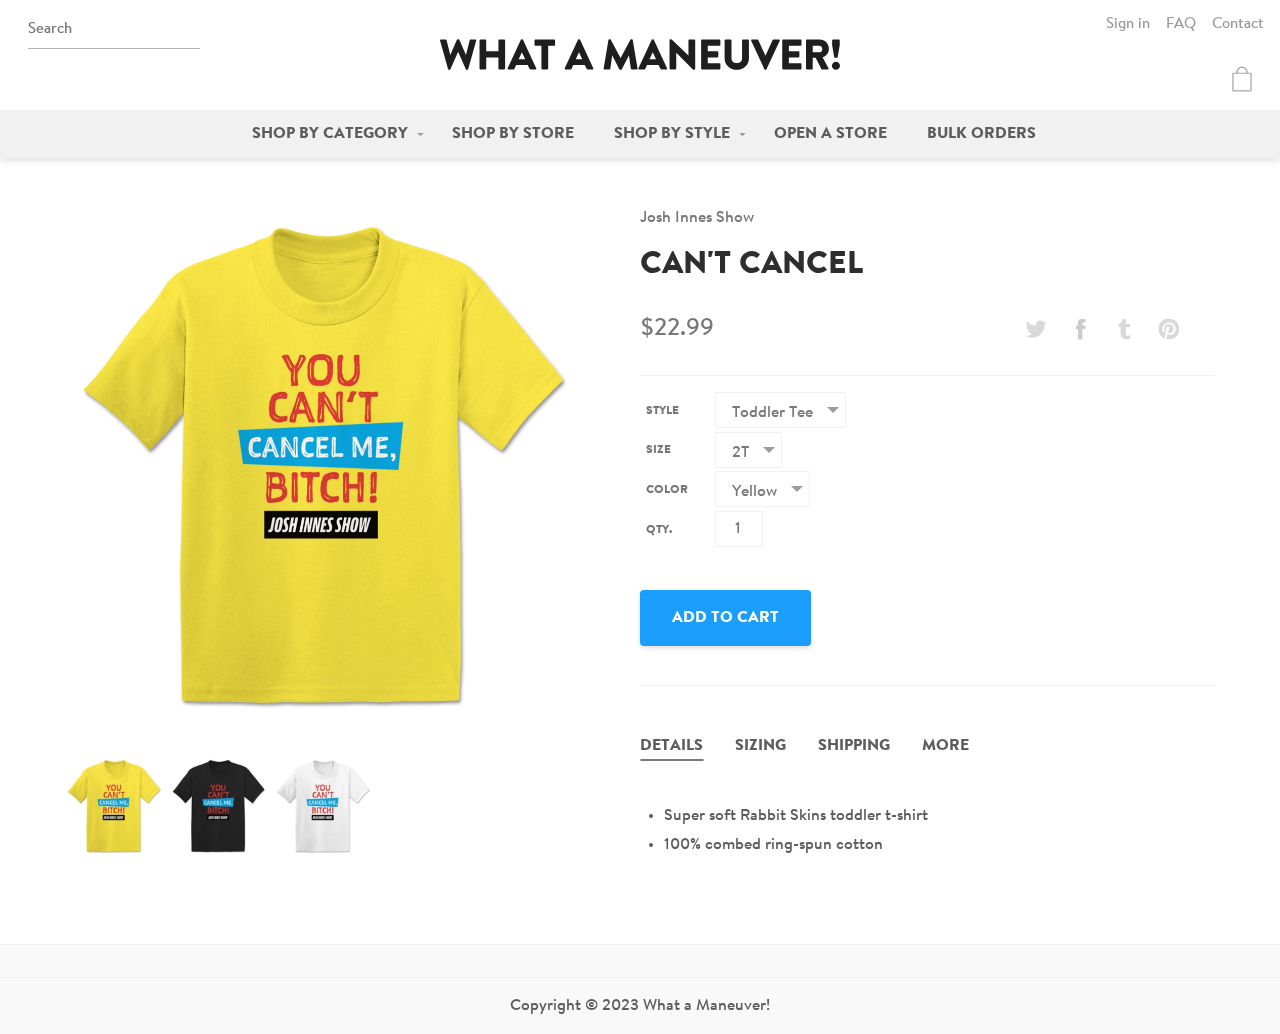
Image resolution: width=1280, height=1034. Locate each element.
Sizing (760, 746)
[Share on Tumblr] (1125, 329)
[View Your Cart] (1242, 79)
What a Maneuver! (640, 54)
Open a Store (830, 134)
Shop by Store (513, 134)
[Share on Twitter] (1036, 329)
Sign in (1128, 24)
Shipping (854, 746)
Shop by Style (672, 134)
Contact (1238, 24)
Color (667, 490)
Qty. (659, 530)
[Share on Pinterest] (1169, 329)
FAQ (1181, 24)
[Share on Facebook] (1080, 329)
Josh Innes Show (697, 218)
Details (671, 746)
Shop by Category (330, 134)
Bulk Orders (981, 134)
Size (658, 450)
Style (662, 411)
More (945, 746)
